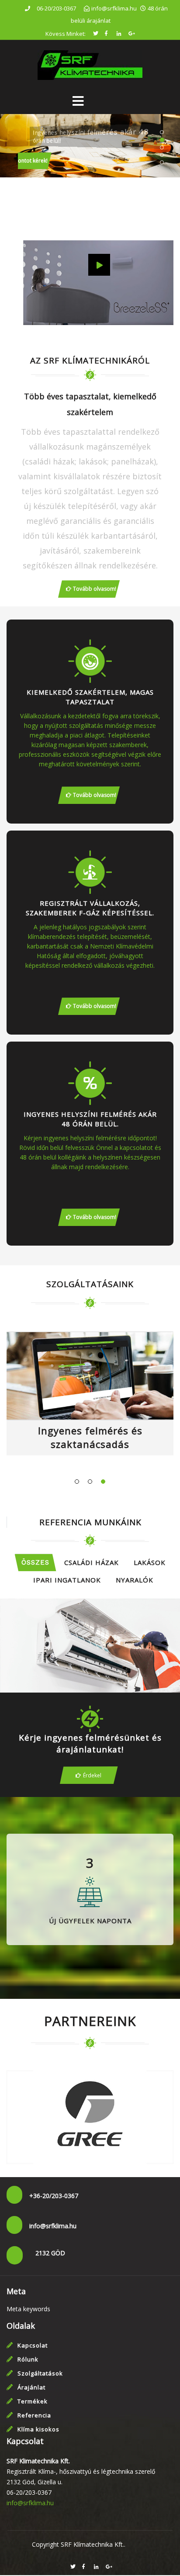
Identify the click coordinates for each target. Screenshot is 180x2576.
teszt (90, 1653)
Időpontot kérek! (41, 161)
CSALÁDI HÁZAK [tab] (92, 1562)
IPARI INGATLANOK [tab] (67, 1580)
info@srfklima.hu (30, 2503)
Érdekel (92, 1775)
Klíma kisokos (38, 2429)
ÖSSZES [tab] (35, 1562)
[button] (147, 167)
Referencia (34, 2415)
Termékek (33, 2401)
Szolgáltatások (40, 2373)
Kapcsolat (33, 2345)
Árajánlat (31, 2387)
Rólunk (28, 2359)
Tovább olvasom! (95, 589)
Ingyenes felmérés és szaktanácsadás (90, 1437)
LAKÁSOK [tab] (150, 1562)
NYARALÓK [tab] (135, 1580)
